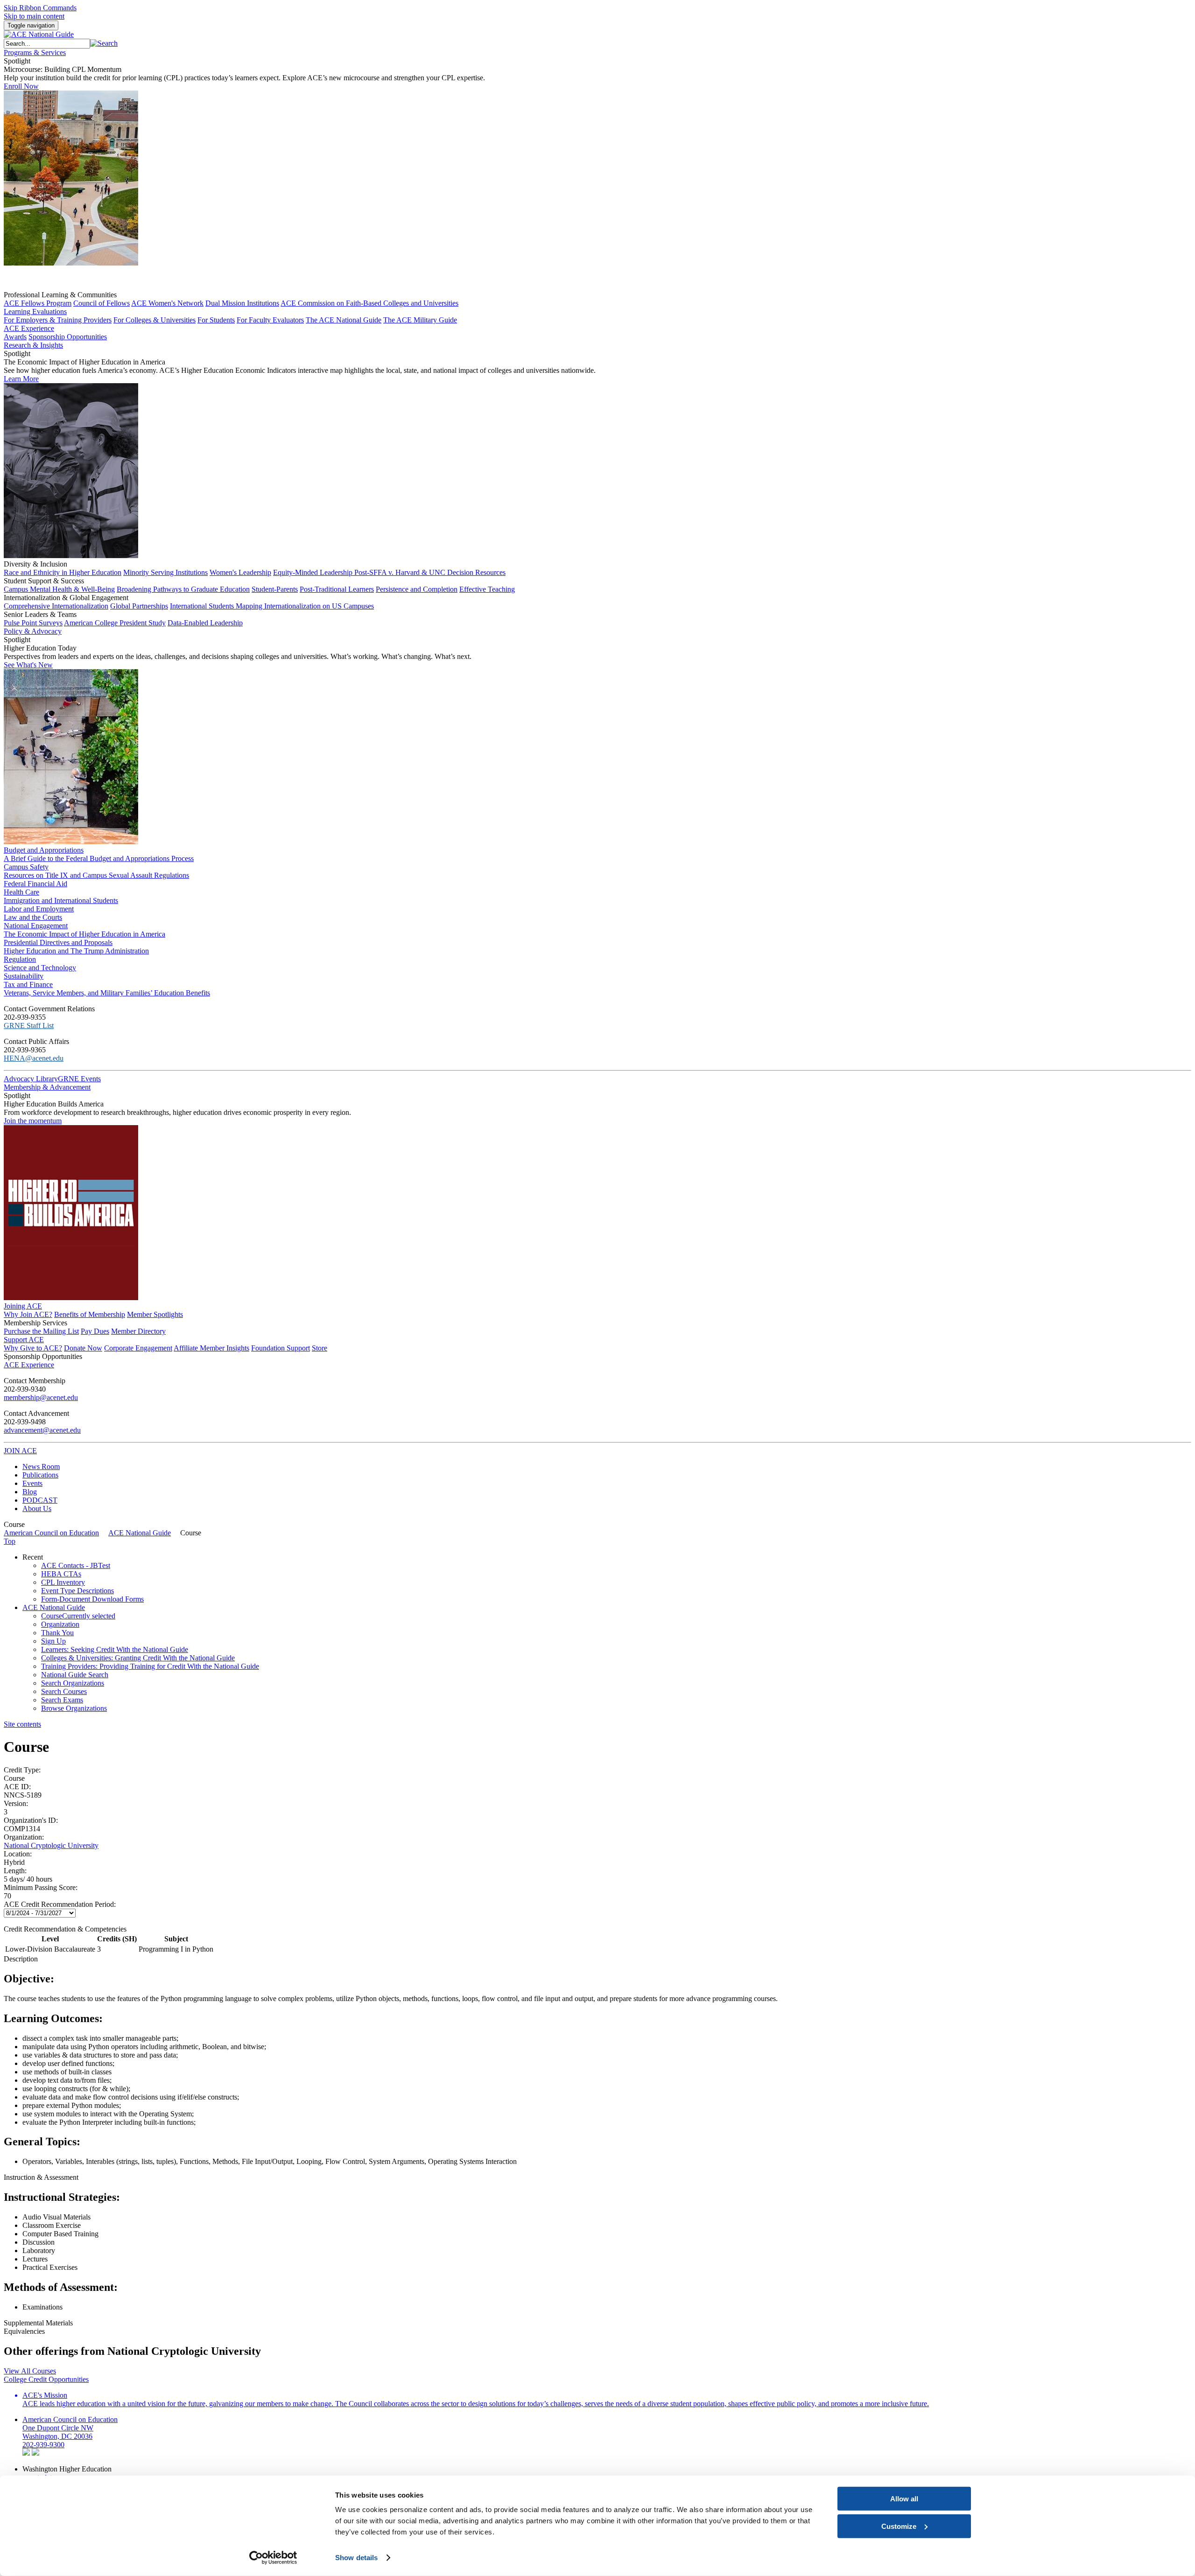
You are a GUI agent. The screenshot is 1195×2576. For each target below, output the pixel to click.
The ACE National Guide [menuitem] (344, 320)
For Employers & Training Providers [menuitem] (58, 320)
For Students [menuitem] (216, 320)
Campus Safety (26, 867)
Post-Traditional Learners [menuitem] (337, 589)
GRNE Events (79, 1079)
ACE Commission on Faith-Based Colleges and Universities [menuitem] (369, 303)
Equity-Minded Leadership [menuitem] (314, 572)
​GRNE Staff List (29, 1025)
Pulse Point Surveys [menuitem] (33, 623)
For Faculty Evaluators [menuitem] (270, 320)
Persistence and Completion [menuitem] (417, 589)
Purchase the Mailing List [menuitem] (41, 1331)
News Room (41, 1466)
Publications (40, 1475)
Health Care (21, 892)
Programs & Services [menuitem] (35, 52)
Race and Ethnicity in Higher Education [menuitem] (63, 572)
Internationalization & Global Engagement (66, 598)
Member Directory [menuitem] (138, 1331)
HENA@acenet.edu (34, 1058)
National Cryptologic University (51, 1845)
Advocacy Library (31, 1079)
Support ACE (24, 1340)
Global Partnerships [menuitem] (139, 606)
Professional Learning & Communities (60, 295)
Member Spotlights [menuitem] (155, 1314)
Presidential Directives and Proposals (58, 942)
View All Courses (30, 2371)
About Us (37, 1508)
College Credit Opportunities (46, 2379)
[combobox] (47, 44)
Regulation (20, 959)
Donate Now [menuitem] (83, 1348)
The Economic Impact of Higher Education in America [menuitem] (84, 934)
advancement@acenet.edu (42, 1430)
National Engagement (36, 926)
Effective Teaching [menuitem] (487, 589)
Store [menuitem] (320, 1348)
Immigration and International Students (61, 900)
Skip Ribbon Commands (40, 8)
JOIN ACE (20, 1451)
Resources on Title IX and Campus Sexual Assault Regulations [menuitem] (96, 875)
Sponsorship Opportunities (43, 1356)
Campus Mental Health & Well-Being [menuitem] (59, 589)
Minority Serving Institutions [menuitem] (165, 572)
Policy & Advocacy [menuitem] (33, 631)
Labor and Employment (39, 909)
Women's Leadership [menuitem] (240, 572)
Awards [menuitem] (15, 337)
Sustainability (24, 976)
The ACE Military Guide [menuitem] (420, 320)
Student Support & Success (44, 581)
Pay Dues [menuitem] (95, 1331)
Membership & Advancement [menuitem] (47, 1087)
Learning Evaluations (35, 311)
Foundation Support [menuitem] (281, 1348)
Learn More (21, 379)
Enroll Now (21, 86)
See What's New (28, 665)
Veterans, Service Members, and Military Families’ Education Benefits (107, 993)
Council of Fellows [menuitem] (102, 303)
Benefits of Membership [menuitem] (90, 1314)
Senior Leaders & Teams (40, 614)
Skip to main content (34, 16)
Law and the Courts (33, 917)
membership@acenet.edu (41, 1397)
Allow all (904, 2499)
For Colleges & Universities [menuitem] (155, 320)
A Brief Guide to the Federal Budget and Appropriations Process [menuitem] (99, 858)
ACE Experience (29, 328)
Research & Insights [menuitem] (33, 345)
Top (10, 1541)
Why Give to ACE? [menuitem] (33, 1348)
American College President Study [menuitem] (115, 623)
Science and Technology (40, 968)
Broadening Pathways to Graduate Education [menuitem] (183, 589)
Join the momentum (33, 1121)
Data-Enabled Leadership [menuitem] (205, 623)
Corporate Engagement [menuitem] (138, 1348)
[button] (104, 43)
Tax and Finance (28, 984)
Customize (899, 2526)
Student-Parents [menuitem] (275, 589)
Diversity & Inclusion (35, 564)
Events (32, 1483)
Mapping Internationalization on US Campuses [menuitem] (305, 606)
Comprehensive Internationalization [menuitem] (56, 606)
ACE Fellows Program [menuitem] (38, 303)
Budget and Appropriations (44, 850)
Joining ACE (23, 1306)
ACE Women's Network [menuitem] (167, 303)
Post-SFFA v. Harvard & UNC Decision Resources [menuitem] (430, 572)
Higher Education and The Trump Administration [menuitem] (76, 951)
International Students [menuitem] (203, 606)
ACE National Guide (140, 1533)
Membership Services (35, 1323)
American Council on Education (51, 1533)
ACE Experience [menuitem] (29, 1365)
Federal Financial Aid (35, 884)
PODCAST (40, 1500)
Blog (30, 1492)
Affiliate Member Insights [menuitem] (211, 1348)
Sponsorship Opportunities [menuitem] (68, 337)
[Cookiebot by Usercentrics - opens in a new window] (273, 2558)
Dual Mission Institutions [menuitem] (242, 303)
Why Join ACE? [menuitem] (28, 1314)
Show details (356, 2558)
